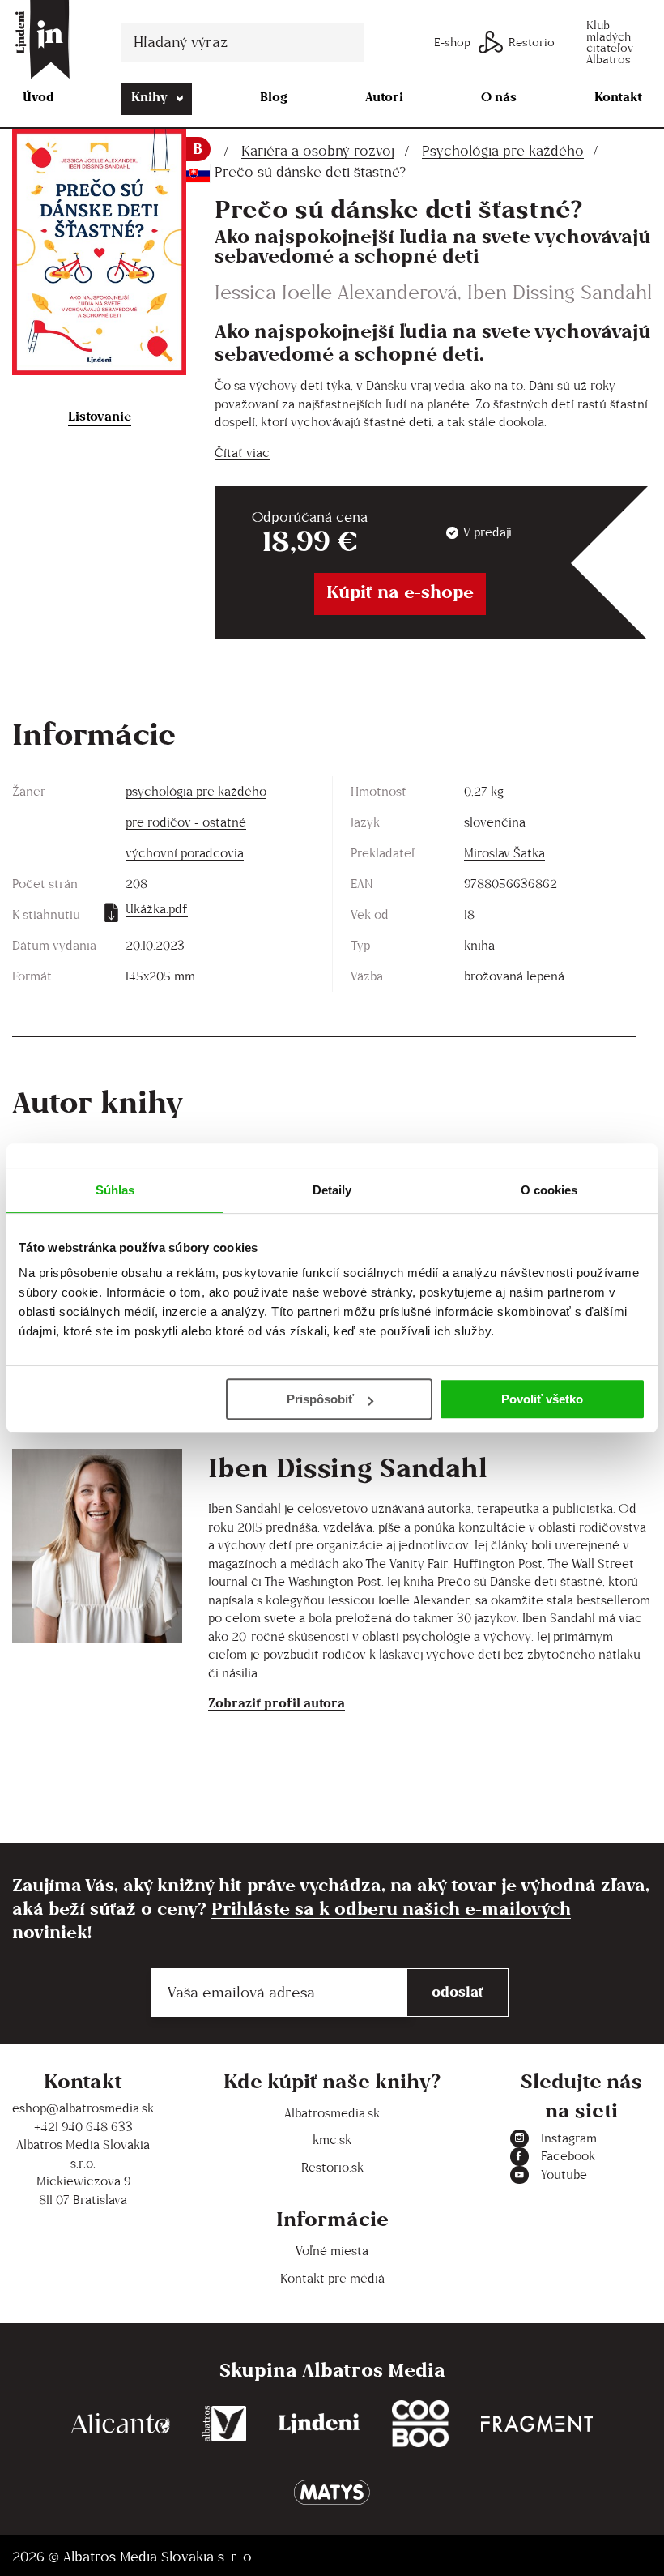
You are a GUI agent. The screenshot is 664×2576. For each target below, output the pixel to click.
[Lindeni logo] (319, 2424)
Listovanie (100, 416)
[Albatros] (225, 2424)
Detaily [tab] (332, 1190)
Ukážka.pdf (157, 909)
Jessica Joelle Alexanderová (336, 292)
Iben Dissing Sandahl (560, 292)
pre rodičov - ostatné (186, 822)
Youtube (564, 2174)
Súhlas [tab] (115, 1190)
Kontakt (618, 97)
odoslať (458, 1991)
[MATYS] (332, 2492)
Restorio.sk (332, 2167)
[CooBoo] (420, 2424)
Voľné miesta (332, 2251)
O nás (499, 97)
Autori (384, 97)
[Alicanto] (121, 2424)
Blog (274, 97)
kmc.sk (332, 2140)
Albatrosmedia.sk (332, 2113)
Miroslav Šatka (504, 853)
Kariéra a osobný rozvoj (318, 151)
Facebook (568, 2156)
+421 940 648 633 (83, 2127)
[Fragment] (537, 2424)
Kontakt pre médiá (332, 2278)
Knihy (149, 97)
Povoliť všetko (542, 1399)
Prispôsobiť (320, 1399)
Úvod (38, 97)
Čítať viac (242, 453)
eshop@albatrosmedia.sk (83, 2108)
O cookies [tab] (549, 1190)
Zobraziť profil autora (277, 1703)
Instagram (569, 2138)
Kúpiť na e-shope (400, 592)
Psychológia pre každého (503, 151)
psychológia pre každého (196, 791)
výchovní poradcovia (185, 853)
